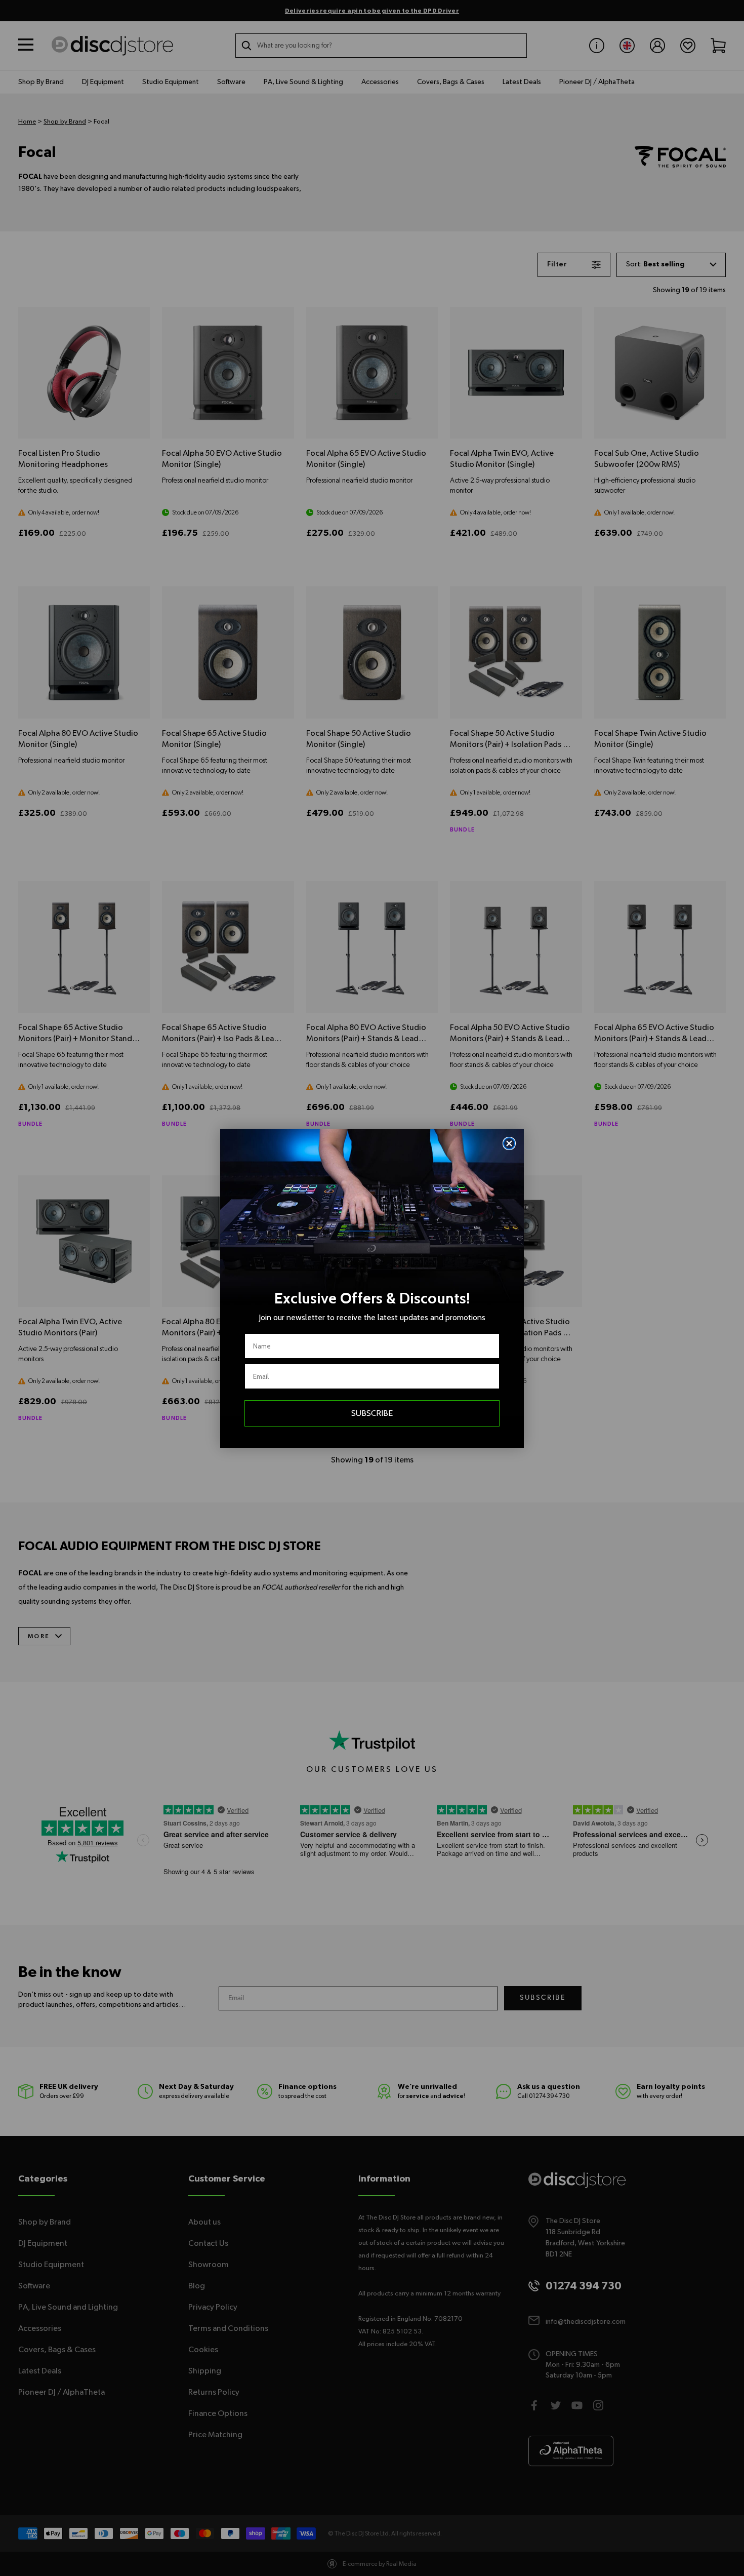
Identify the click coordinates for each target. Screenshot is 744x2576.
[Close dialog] (509, 1143)
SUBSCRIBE (372, 1413)
